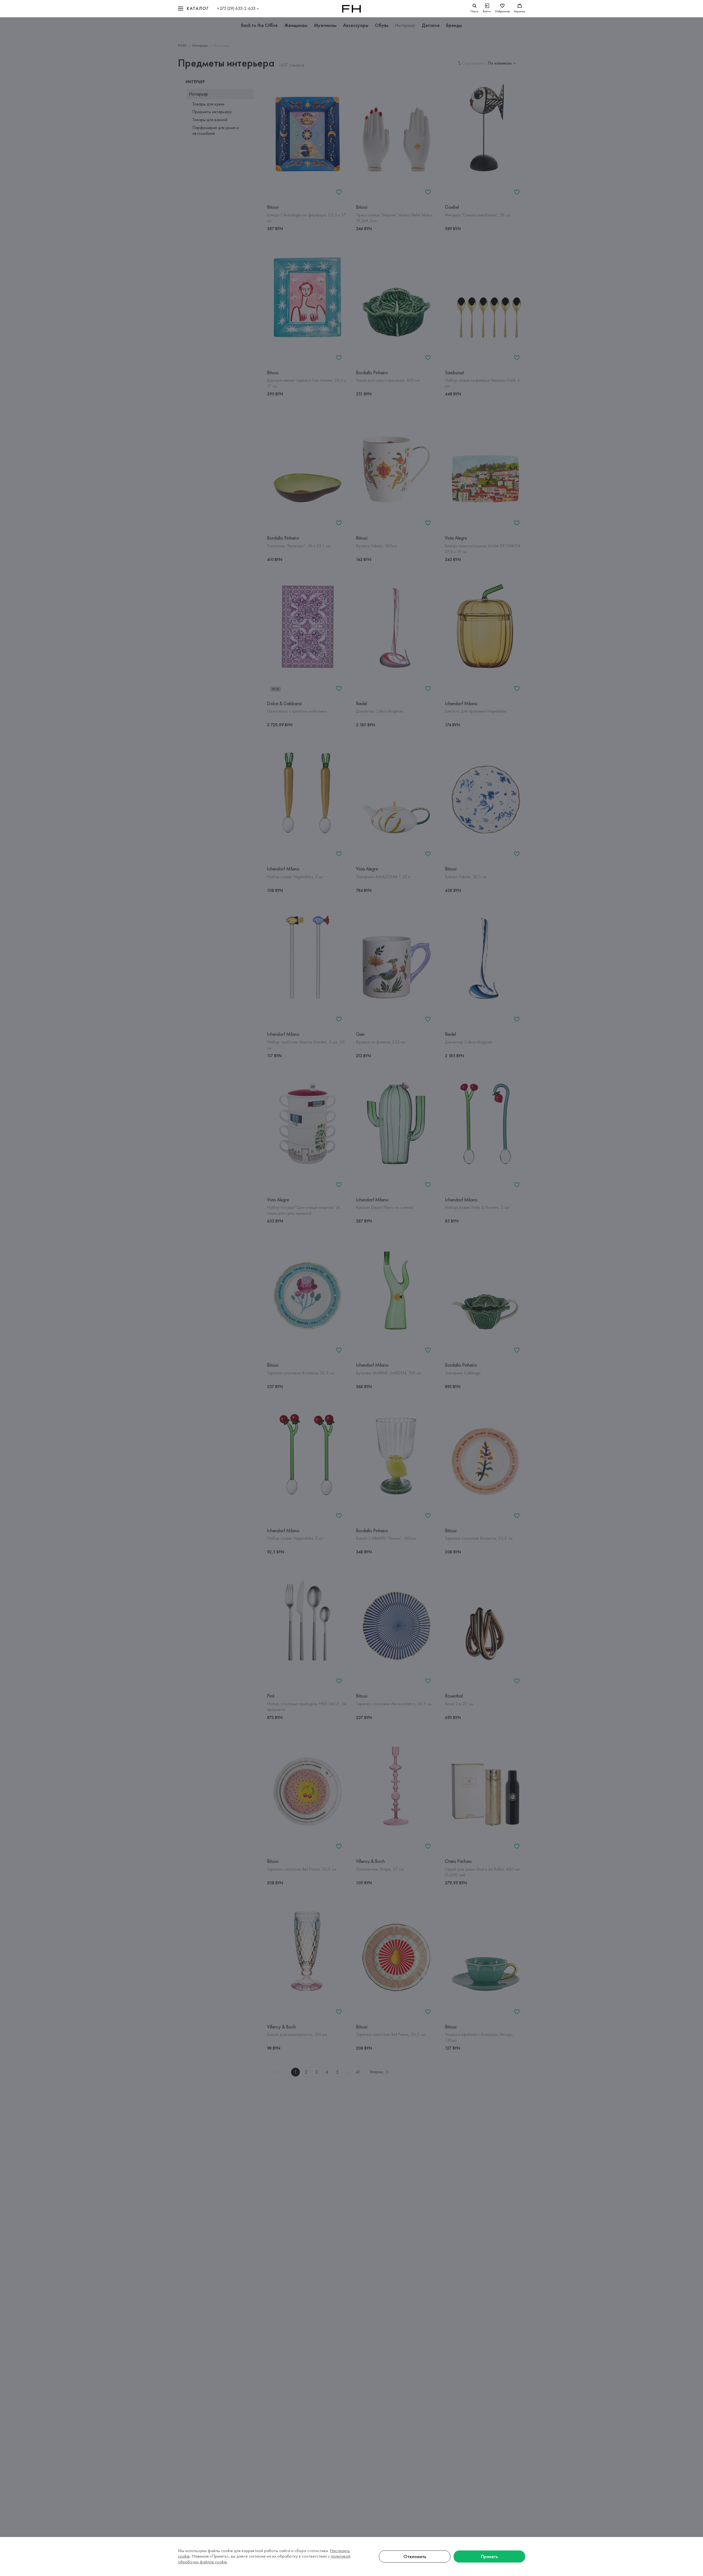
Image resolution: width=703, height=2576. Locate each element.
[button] (193, 9)
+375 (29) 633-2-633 (236, 8)
